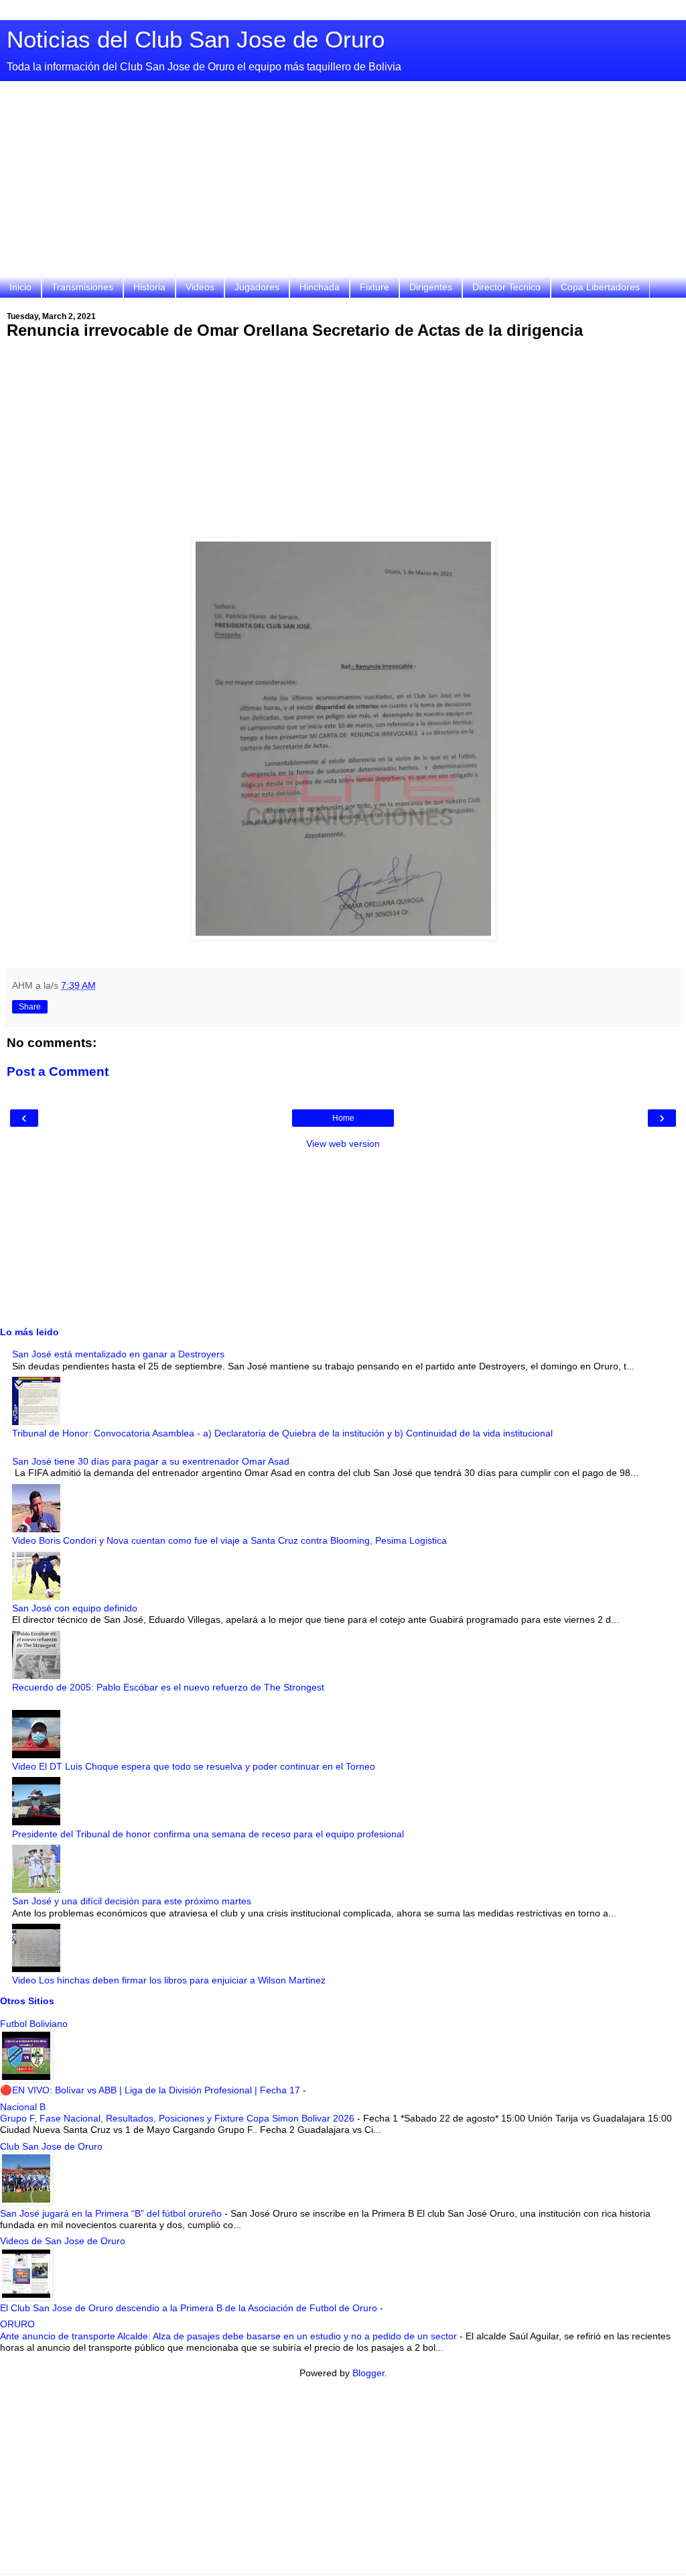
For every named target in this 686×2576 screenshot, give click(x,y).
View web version (343, 1144)
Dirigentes (431, 287)
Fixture (374, 287)
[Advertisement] (343, 182)
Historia (149, 287)
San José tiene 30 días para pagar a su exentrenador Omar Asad (151, 1461)
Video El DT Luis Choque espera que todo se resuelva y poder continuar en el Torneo (194, 1766)
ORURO (17, 2324)
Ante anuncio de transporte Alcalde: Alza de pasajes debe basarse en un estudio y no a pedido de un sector (230, 2336)
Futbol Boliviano (34, 2024)
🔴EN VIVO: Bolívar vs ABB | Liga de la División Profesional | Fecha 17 (151, 2090)
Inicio (20, 287)
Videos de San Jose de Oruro (63, 2241)
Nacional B (23, 2107)
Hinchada (320, 287)
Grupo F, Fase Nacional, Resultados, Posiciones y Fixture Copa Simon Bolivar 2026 (179, 2118)
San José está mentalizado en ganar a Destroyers (118, 1354)
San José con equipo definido (75, 1608)
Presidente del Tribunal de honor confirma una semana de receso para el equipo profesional (208, 1834)
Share (30, 1007)
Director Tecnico (506, 287)
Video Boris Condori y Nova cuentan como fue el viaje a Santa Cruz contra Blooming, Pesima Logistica (229, 1540)
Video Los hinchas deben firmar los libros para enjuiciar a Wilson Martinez (169, 1980)
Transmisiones (82, 287)
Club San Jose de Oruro (51, 2146)
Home (343, 1118)
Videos (200, 287)
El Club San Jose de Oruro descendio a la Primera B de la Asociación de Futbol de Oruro (190, 2308)
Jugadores (257, 287)
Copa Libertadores (600, 287)
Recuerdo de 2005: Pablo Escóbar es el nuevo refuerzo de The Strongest (168, 1687)
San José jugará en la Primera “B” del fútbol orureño (112, 2213)
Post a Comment (58, 1071)
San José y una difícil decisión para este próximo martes (132, 1901)
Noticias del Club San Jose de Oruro (196, 40)
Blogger (368, 2373)
